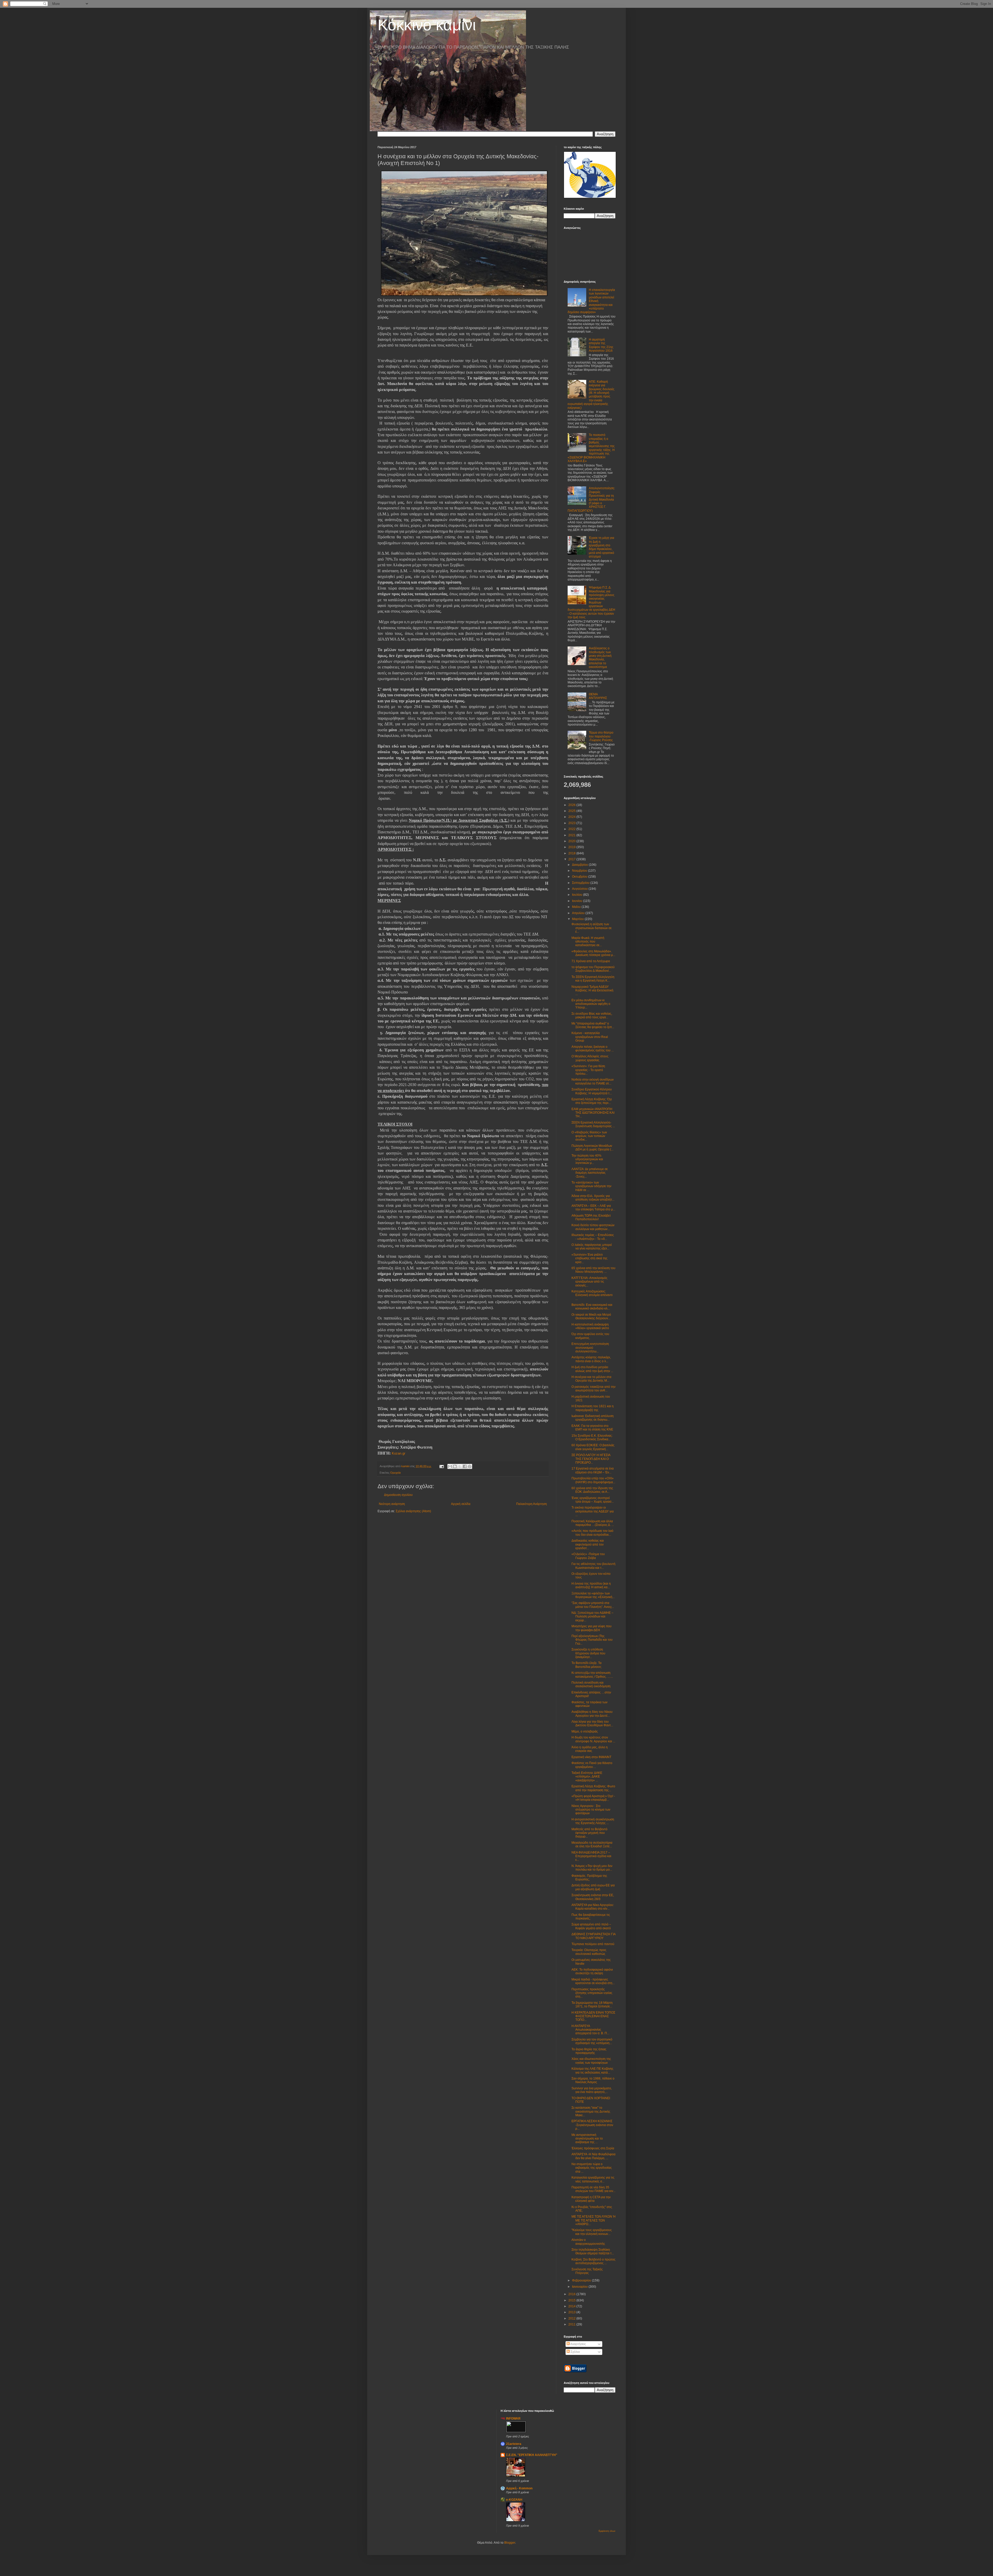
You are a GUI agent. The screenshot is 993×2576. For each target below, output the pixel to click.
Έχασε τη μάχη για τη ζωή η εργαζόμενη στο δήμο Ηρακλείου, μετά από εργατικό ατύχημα (601, 547)
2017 (572, 859)
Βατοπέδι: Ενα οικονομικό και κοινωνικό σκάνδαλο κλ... (592, 1307)
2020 (572, 841)
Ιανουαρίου (580, 2287)
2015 (572, 2300)
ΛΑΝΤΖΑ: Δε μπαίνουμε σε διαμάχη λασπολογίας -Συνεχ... (590, 1173)
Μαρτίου (578, 919)
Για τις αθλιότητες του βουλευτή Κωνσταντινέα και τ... (593, 1566)
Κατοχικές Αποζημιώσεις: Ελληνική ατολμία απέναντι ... (592, 1295)
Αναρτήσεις (578, 2344)
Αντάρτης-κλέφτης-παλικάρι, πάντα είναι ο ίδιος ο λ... (591, 1359)
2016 (572, 2294)
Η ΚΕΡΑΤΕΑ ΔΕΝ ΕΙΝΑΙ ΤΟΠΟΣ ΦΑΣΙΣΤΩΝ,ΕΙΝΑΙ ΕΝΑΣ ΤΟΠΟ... (593, 2016)
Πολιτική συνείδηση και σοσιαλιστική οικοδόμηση (591, 1684)
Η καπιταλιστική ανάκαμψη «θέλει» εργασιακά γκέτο (590, 1326)
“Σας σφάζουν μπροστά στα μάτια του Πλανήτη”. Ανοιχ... (593, 1605)
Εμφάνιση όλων (607, 2531)
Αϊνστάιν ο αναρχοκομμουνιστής (588, 2242)
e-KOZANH (514, 2500)
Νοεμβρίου (580, 871)
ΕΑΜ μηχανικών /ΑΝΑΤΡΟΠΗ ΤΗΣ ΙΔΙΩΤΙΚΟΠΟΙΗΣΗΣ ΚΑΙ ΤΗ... (593, 1113)
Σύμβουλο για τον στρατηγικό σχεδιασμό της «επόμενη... (592, 2041)
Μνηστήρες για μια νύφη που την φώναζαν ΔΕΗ (592, 1628)
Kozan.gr (399, 1453)
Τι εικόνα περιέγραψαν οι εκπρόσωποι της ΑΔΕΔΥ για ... (593, 1511)
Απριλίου (579, 913)
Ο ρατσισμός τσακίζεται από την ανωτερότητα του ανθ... (593, 1389)
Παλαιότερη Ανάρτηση (532, 1504)
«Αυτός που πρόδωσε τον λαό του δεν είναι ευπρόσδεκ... (592, 1533)
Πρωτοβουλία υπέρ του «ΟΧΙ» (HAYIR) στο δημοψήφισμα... (593, 1480)
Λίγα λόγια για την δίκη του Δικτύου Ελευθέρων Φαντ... (592, 1723)
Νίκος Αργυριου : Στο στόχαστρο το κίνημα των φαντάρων (591, 1810)
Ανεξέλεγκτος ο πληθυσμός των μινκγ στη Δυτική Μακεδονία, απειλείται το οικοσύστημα (600, 658)
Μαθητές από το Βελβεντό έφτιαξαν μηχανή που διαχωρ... (589, 1833)
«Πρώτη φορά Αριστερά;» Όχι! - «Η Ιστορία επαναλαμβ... (593, 1798)
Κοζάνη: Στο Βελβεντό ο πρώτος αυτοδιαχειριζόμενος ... (593, 2261)
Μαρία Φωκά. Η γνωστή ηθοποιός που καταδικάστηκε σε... (588, 942)
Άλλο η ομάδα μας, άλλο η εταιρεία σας (590, 1749)
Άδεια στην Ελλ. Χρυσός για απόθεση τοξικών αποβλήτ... (593, 1198)
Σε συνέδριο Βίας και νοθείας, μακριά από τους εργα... (592, 1015)
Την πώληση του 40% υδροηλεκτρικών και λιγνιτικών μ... (587, 1159)
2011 (572, 2324)
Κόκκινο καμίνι (427, 25)
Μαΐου (577, 907)
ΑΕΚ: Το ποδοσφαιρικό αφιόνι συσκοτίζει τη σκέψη (592, 1971)
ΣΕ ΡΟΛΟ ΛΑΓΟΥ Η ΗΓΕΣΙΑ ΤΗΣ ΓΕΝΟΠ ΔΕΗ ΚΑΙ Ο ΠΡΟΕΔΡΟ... (591, 1459)
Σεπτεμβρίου (581, 883)
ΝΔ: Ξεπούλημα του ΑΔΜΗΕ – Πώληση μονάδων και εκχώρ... (592, 1617)
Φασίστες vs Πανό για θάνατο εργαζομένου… (592, 1765)
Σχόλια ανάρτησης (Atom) (413, 1511)
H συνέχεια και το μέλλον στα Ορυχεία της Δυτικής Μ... (591, 1379)
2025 (572, 811)
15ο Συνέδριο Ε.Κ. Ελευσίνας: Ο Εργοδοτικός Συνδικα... (592, 1437)
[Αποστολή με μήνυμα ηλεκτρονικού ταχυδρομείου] (450, 1466)
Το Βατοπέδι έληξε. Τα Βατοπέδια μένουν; (586, 1665)
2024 (572, 817)
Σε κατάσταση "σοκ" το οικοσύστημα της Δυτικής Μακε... (591, 2111)
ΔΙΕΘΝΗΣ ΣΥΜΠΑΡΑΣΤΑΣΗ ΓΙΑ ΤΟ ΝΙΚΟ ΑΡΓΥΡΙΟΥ (593, 1936)
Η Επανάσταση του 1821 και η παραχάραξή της (593, 1408)
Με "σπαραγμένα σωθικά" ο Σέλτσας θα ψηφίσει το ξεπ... (593, 1025)
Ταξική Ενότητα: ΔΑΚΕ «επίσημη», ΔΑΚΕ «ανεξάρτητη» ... (587, 1777)
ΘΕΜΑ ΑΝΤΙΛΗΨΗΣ (598, 696)
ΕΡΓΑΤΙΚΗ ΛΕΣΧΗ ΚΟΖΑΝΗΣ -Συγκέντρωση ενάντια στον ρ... (592, 2125)
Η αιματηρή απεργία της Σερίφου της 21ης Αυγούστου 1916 (601, 345)
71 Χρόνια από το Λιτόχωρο (591, 961)
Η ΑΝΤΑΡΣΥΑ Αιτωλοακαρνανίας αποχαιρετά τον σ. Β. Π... (590, 2030)
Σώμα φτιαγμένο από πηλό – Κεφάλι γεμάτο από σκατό (591, 1926)
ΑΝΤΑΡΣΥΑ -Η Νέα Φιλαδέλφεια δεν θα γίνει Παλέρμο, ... (593, 2156)
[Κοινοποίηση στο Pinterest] (470, 1466)
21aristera (514, 2444)
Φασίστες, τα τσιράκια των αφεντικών (589, 1704)
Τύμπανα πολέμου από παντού (593, 1944)
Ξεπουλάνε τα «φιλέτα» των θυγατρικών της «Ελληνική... (593, 1595)
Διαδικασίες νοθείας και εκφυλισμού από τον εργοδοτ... (588, 1544)
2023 (572, 823)
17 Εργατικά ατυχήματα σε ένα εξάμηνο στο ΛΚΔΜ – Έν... (593, 1470)
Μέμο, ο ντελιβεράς (585, 1731)
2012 (572, 2318)
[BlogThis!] (455, 1466)
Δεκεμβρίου (580, 865)
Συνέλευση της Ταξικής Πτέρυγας (587, 2271)
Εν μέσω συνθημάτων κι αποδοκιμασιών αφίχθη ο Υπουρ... (591, 1004)
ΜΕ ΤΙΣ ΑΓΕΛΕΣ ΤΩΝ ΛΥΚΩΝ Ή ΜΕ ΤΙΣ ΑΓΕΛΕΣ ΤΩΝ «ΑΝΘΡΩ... (593, 2220)
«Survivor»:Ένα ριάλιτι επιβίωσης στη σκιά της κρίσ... (589, 1258)
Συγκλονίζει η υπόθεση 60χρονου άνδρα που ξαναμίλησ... (588, 1653)
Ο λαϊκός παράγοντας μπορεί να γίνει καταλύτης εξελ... (592, 1247)
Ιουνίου (578, 901)
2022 (572, 829)
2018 (572, 853)
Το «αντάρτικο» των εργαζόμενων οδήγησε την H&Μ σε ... (591, 1186)
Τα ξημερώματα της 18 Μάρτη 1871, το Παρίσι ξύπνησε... (592, 2005)
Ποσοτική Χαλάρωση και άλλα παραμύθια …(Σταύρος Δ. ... (593, 1523)
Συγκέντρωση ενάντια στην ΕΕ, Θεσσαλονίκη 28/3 (593, 1897)
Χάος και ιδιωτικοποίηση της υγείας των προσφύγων (591, 2061)
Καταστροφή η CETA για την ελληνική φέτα (591, 2199)
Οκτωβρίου (580, 877)
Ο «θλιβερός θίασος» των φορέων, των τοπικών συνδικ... (589, 1136)
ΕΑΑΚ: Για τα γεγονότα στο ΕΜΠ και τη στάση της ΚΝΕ (592, 1428)
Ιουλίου (578, 895)
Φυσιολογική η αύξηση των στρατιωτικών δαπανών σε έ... (592, 928)
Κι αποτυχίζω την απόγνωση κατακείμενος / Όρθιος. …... (592, 1675)
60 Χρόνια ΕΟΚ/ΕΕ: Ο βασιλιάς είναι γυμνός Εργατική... (593, 1447)
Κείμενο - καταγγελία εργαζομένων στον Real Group (590, 1037)
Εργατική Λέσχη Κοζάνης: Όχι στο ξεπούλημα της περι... (592, 1101)
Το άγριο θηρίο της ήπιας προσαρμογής (589, 2051)
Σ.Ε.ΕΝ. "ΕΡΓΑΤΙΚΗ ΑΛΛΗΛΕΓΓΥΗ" (532, 2455)
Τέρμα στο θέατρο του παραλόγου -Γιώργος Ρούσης (601, 736)
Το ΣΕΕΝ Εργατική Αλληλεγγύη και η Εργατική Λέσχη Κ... (593, 979)
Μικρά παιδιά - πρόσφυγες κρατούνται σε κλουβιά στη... (593, 1981)
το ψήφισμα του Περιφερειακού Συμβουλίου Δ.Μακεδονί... (593, 969)
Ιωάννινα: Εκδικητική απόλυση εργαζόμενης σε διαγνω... (593, 1418)
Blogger (510, 2543)
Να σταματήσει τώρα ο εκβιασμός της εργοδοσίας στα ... (592, 2168)
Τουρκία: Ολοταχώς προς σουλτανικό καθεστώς (589, 1952)
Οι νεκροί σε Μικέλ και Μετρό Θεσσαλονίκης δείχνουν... (591, 1316)
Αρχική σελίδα (461, 1504)
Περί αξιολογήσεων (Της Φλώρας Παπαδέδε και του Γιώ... (592, 1640)
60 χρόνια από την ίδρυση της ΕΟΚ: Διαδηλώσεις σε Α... (592, 1490)
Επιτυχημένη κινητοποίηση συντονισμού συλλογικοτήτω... (590, 1348)
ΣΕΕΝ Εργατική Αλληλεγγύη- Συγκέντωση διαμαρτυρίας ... (593, 1124)
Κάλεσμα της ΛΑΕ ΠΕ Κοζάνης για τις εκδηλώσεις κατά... (592, 2070)
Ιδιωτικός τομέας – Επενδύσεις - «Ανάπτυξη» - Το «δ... (593, 1237)
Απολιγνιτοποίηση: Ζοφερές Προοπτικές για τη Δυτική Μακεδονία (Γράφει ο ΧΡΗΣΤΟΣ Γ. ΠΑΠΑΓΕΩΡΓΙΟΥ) (591, 499)
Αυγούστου (580, 889)
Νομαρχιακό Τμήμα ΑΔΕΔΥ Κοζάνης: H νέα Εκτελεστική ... (592, 991)
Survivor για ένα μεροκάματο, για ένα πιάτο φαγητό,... (592, 2090)
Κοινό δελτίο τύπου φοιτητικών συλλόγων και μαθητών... (593, 1227)
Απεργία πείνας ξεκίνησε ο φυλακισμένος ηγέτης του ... (593, 1049)
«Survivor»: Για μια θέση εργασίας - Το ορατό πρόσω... (588, 1070)
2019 (572, 847)
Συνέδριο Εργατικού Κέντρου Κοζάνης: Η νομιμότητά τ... (592, 1091)
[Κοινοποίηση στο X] (460, 1466)
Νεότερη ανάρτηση (392, 1504)
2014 (572, 2306)
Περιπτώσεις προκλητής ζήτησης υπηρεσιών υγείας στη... (592, 1993)
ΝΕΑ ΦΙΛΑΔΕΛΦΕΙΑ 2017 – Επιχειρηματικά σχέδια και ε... (591, 1856)
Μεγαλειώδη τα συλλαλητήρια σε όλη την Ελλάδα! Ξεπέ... (592, 1844)
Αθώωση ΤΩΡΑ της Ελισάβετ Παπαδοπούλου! (591, 1217)
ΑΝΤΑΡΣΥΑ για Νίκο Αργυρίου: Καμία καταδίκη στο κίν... (593, 1907)
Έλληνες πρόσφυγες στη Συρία (593, 2148)
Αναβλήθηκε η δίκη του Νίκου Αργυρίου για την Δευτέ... (592, 1714)
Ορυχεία (395, 1473)
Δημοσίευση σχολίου (398, 1495)
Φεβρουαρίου (582, 2280)
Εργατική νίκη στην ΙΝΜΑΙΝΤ (591, 1757)
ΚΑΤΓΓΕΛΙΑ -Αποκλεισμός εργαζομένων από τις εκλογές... (589, 1282)
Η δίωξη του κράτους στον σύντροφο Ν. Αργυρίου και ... (593, 1739)
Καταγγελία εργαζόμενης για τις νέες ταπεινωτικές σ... (593, 2179)
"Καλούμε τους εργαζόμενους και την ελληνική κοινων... (592, 2232)
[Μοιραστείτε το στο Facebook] (465, 1466)
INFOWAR (513, 2419)
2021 (572, 835)
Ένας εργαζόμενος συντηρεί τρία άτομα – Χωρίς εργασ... (593, 1500)
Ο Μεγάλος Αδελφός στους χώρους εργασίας (590, 1058)
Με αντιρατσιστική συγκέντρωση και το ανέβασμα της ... (587, 2139)
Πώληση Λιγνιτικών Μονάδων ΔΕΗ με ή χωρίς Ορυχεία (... (592, 1148)
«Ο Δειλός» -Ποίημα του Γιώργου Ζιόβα (588, 1556)
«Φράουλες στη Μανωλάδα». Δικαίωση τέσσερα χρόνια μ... (593, 953)
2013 (572, 2312)
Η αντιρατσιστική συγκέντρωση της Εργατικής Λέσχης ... (593, 1821)
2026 (572, 805)
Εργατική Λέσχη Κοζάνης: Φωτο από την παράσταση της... (593, 1788)
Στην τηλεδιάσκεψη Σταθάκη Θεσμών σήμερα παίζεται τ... (593, 2251)
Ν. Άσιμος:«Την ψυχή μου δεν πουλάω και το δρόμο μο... (592, 1868)
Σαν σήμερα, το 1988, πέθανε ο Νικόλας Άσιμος (593, 2080)
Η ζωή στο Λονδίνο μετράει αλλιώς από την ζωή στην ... (592, 1369)
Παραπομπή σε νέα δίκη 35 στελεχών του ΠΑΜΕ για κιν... (593, 2189)
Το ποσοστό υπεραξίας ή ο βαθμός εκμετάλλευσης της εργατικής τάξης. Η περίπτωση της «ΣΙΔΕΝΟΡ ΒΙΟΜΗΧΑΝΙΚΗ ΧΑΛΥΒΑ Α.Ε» (591, 448)
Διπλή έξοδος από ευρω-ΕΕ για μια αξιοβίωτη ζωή (593, 1887)
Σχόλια (575, 2352)
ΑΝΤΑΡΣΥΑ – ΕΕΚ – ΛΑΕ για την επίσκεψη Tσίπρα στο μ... (593, 1208)
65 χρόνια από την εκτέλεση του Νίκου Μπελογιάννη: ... (593, 1270)
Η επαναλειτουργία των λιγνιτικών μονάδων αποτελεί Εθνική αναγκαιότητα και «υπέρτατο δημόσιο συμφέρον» (591, 301)
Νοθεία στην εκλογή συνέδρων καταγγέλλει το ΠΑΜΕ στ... (593, 1081)
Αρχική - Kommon (519, 2488)
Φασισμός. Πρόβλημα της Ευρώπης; (589, 1878)
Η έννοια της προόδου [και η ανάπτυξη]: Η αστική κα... (591, 1585)
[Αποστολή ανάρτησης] (441, 1466)
